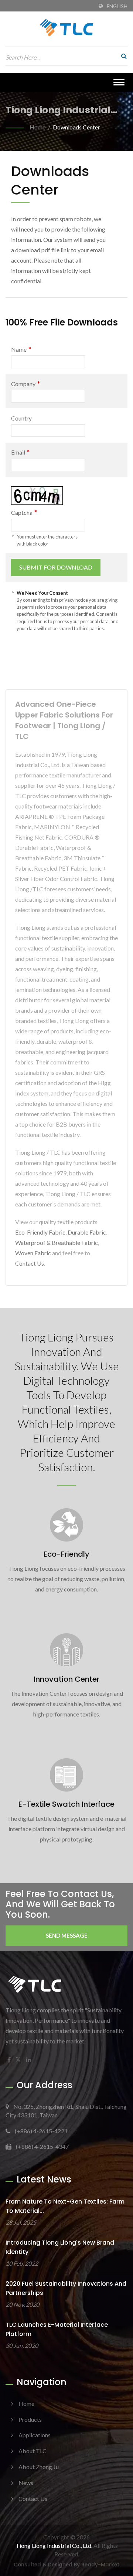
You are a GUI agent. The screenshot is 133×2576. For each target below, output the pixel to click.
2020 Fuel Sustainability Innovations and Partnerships (66, 2288)
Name (21, 349)
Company (25, 384)
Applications (35, 2435)
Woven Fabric (33, 1253)
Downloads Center (76, 127)
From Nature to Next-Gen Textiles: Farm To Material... (65, 2206)
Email (20, 452)
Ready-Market (100, 2565)
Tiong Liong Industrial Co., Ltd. (54, 2545)
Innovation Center (66, 1679)
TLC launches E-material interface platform (57, 2329)
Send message (67, 1935)
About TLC (33, 2451)
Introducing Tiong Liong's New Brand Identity (60, 2247)
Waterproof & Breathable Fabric (57, 1243)
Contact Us (30, 1263)
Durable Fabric (87, 1232)
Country (21, 418)
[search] (122, 56)
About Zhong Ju (39, 2467)
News (26, 2483)
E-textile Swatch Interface (66, 1804)
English (117, 6)
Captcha (24, 512)
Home (37, 127)
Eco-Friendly (66, 1554)
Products (30, 2419)
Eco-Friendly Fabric (40, 1232)
